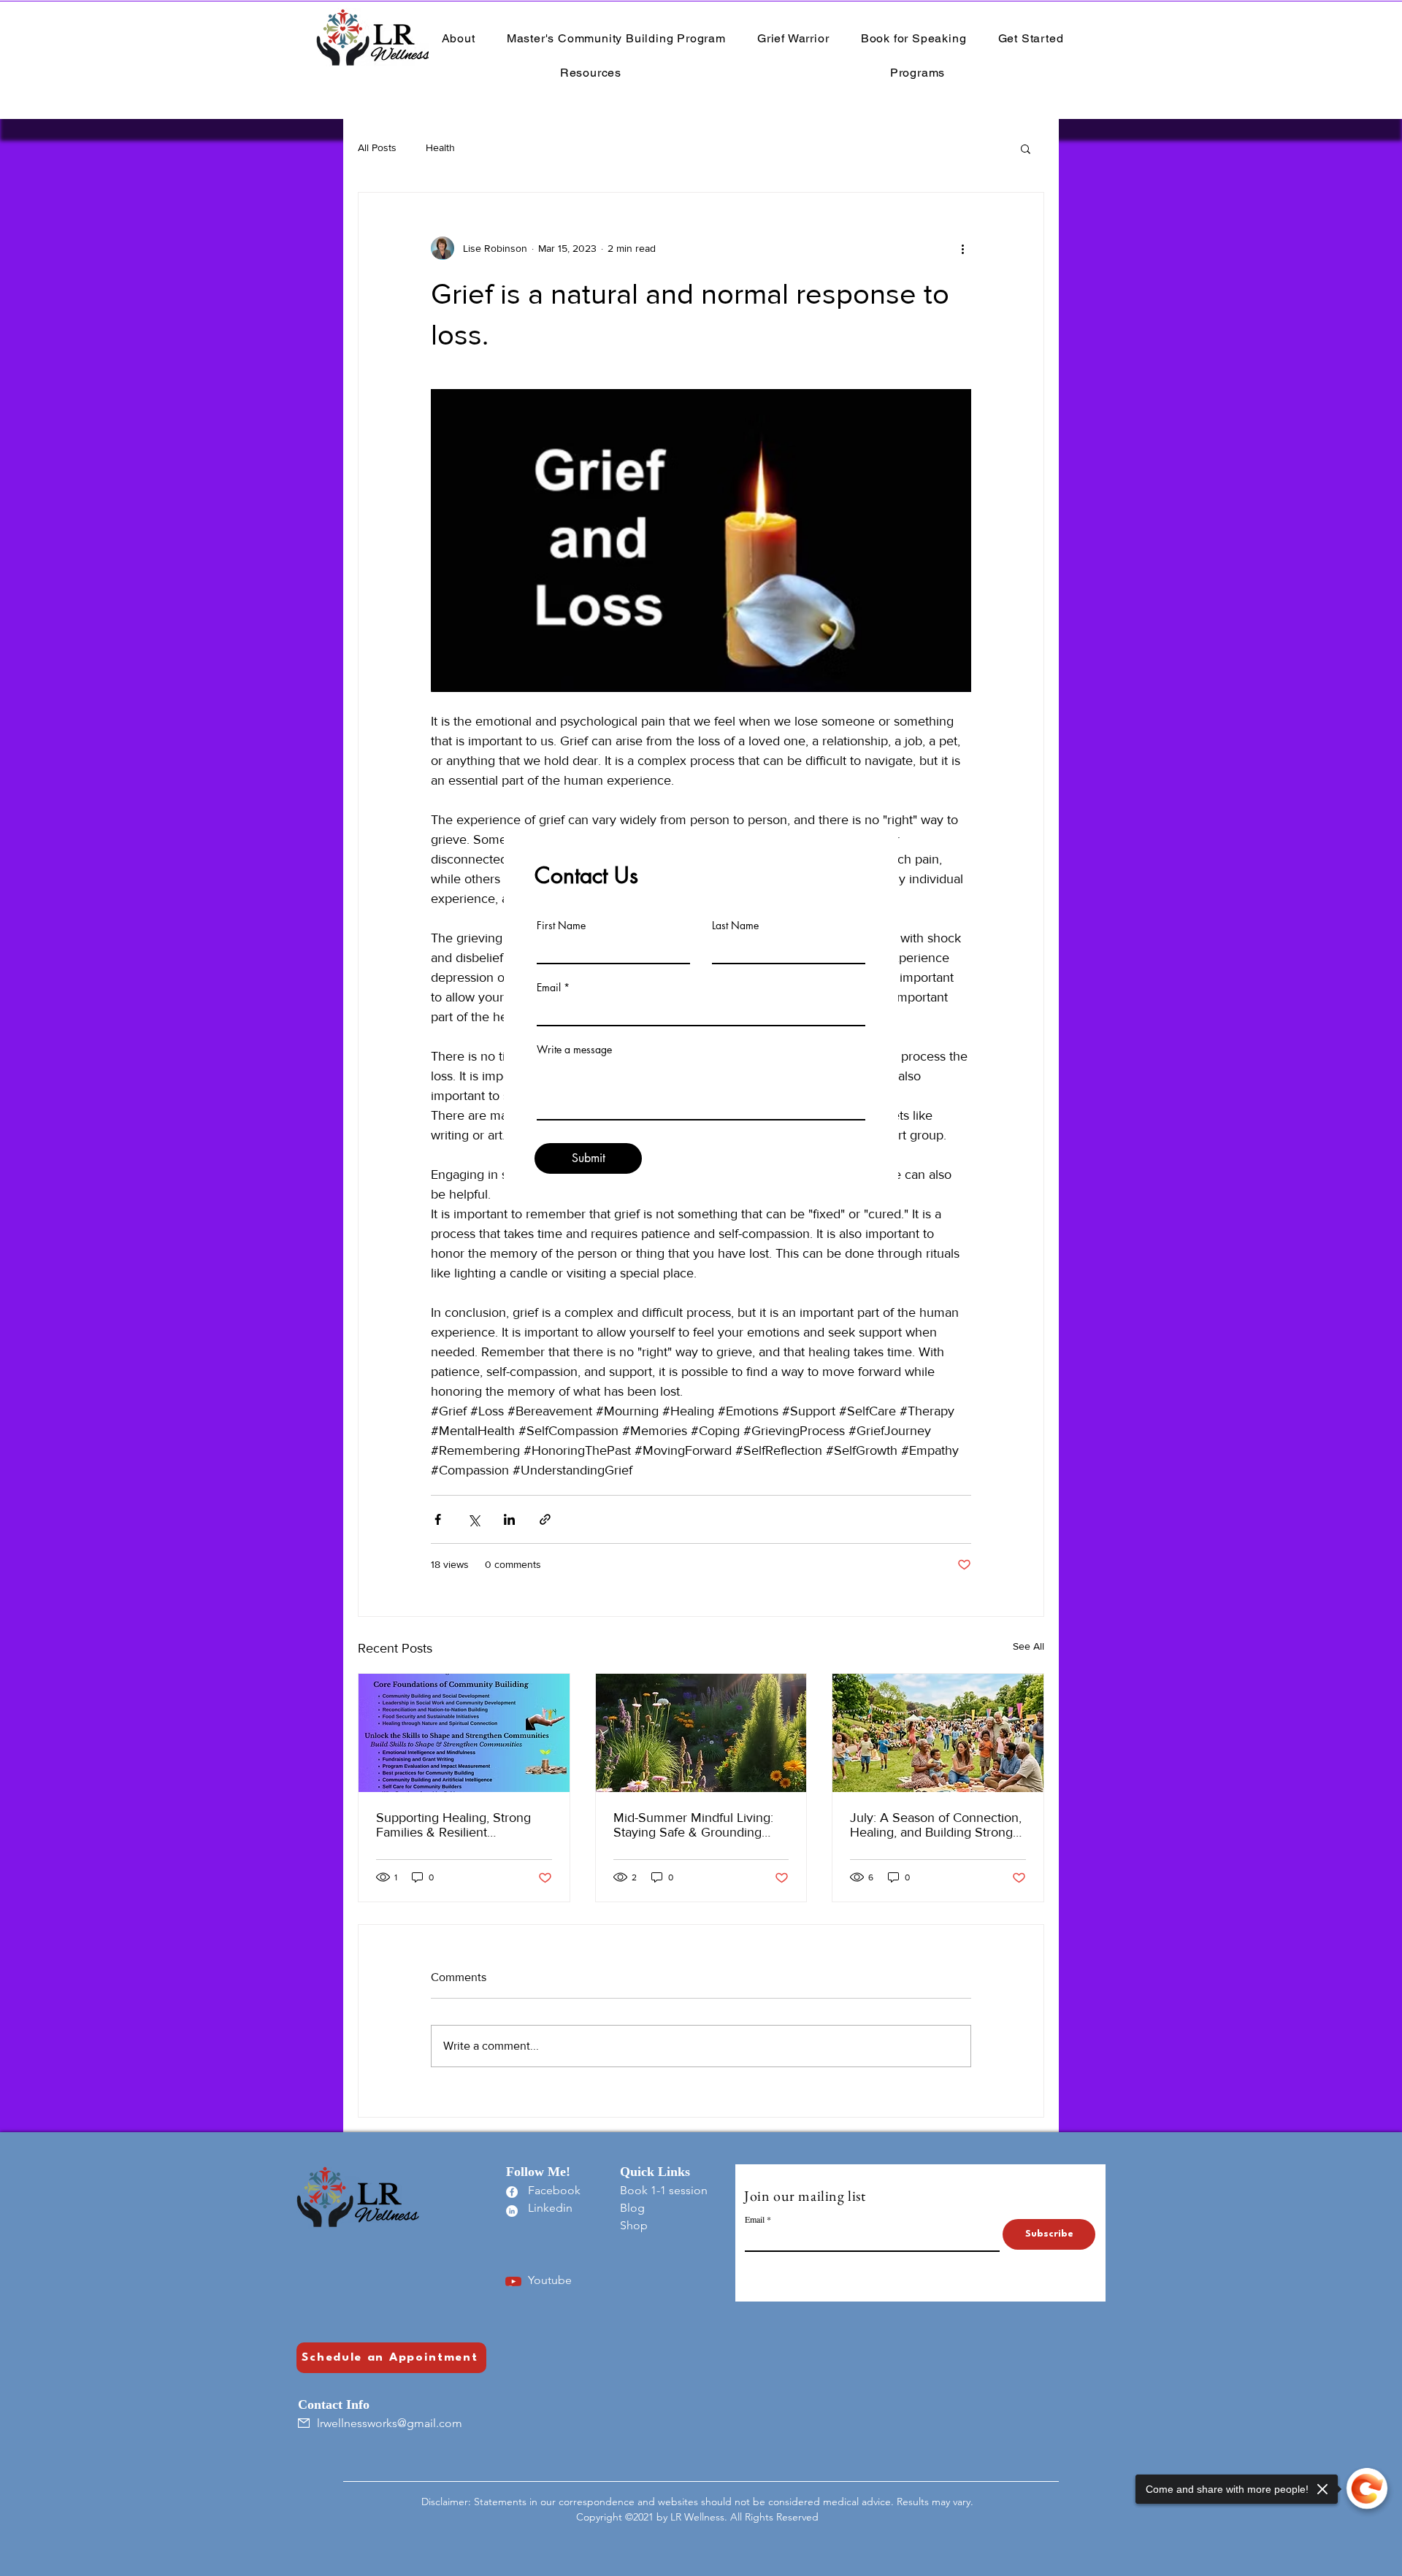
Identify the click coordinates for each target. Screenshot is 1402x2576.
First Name (561, 926)
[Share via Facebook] (438, 1519)
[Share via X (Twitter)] (474, 1519)
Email (549, 988)
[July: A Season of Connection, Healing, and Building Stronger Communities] (938, 1733)
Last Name (735, 926)
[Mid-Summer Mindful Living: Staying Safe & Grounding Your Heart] (701, 1733)
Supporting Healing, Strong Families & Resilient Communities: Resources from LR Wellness (462, 1825)
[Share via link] (545, 1519)
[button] (1026, 148)
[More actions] (962, 248)
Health (440, 147)
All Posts (377, 147)
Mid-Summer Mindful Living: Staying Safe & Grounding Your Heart (693, 1825)
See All (1028, 1646)
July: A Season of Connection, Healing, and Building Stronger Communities (937, 1825)
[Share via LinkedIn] (509, 1519)
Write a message (574, 1050)
